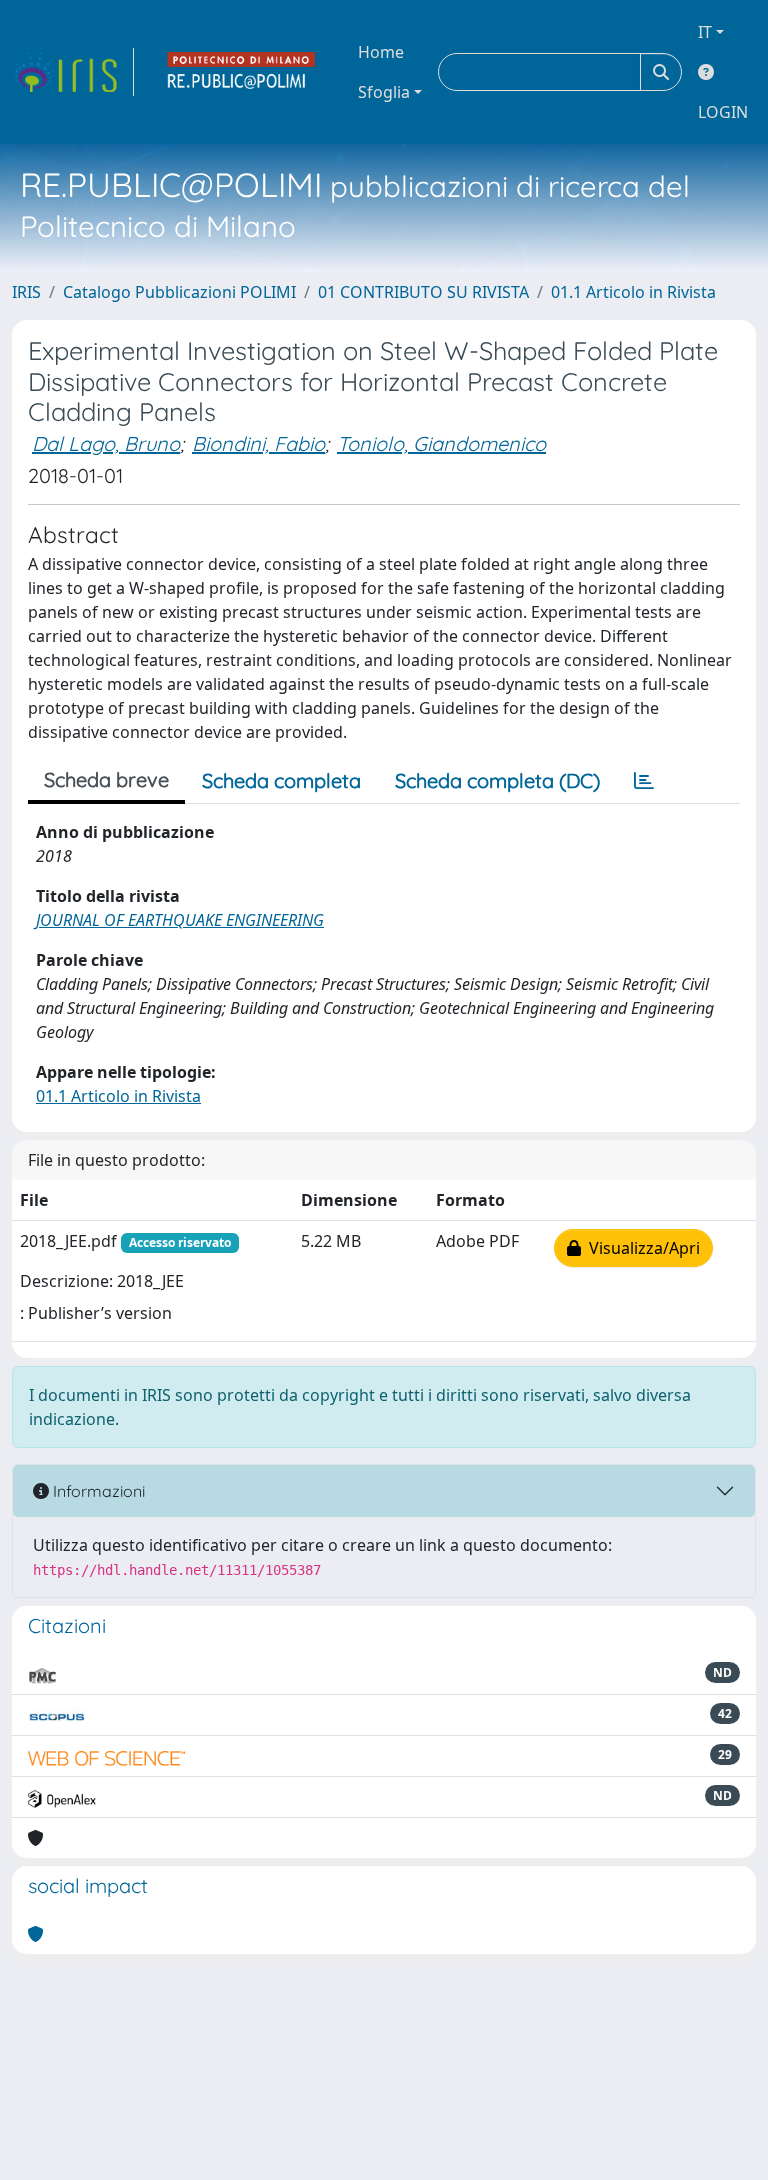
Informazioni (97, 1491)
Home (381, 52)
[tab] (644, 781)
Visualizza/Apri (640, 1248)
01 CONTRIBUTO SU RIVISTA (423, 292)
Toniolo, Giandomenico (441, 443)
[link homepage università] (242, 72)
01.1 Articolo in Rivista (633, 292)
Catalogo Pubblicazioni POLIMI (179, 292)
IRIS (26, 292)
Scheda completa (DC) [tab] (497, 780)
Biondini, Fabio (258, 443)
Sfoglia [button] (384, 92)
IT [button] (705, 32)
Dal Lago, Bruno (106, 443)
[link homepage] (73, 72)
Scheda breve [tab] (106, 779)
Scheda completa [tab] (281, 780)
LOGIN (723, 112)
